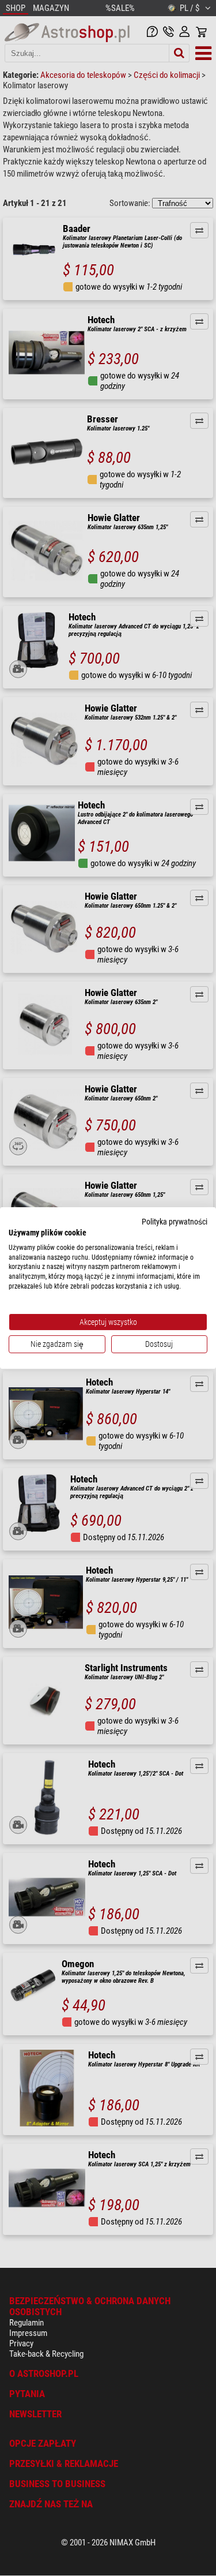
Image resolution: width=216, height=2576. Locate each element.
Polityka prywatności (175, 1222)
